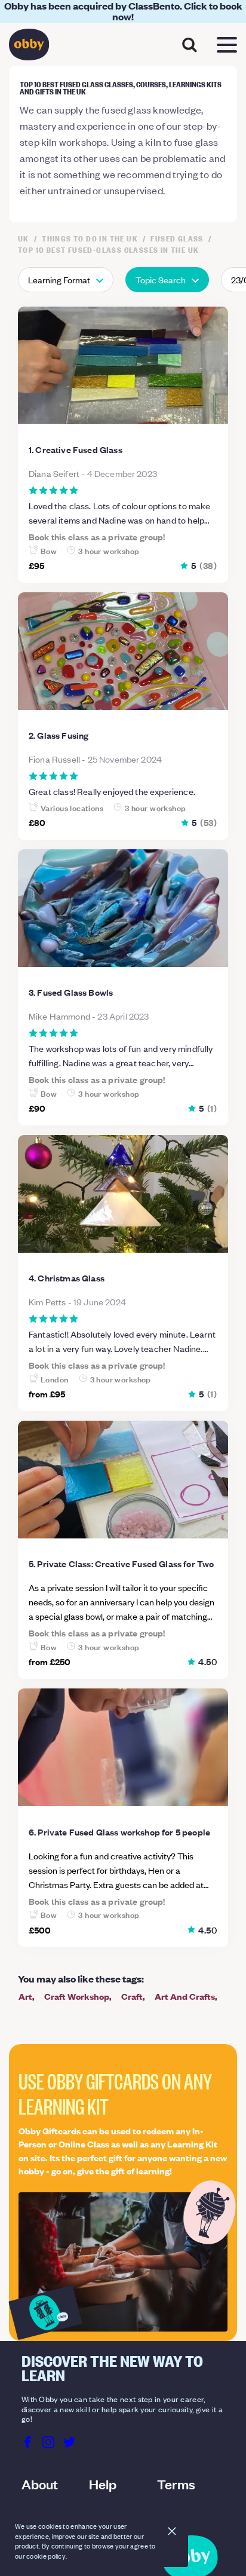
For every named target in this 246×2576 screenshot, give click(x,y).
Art (25, 1996)
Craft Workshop (77, 1996)
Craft (132, 1996)
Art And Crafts (185, 1996)
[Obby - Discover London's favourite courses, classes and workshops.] (29, 48)
